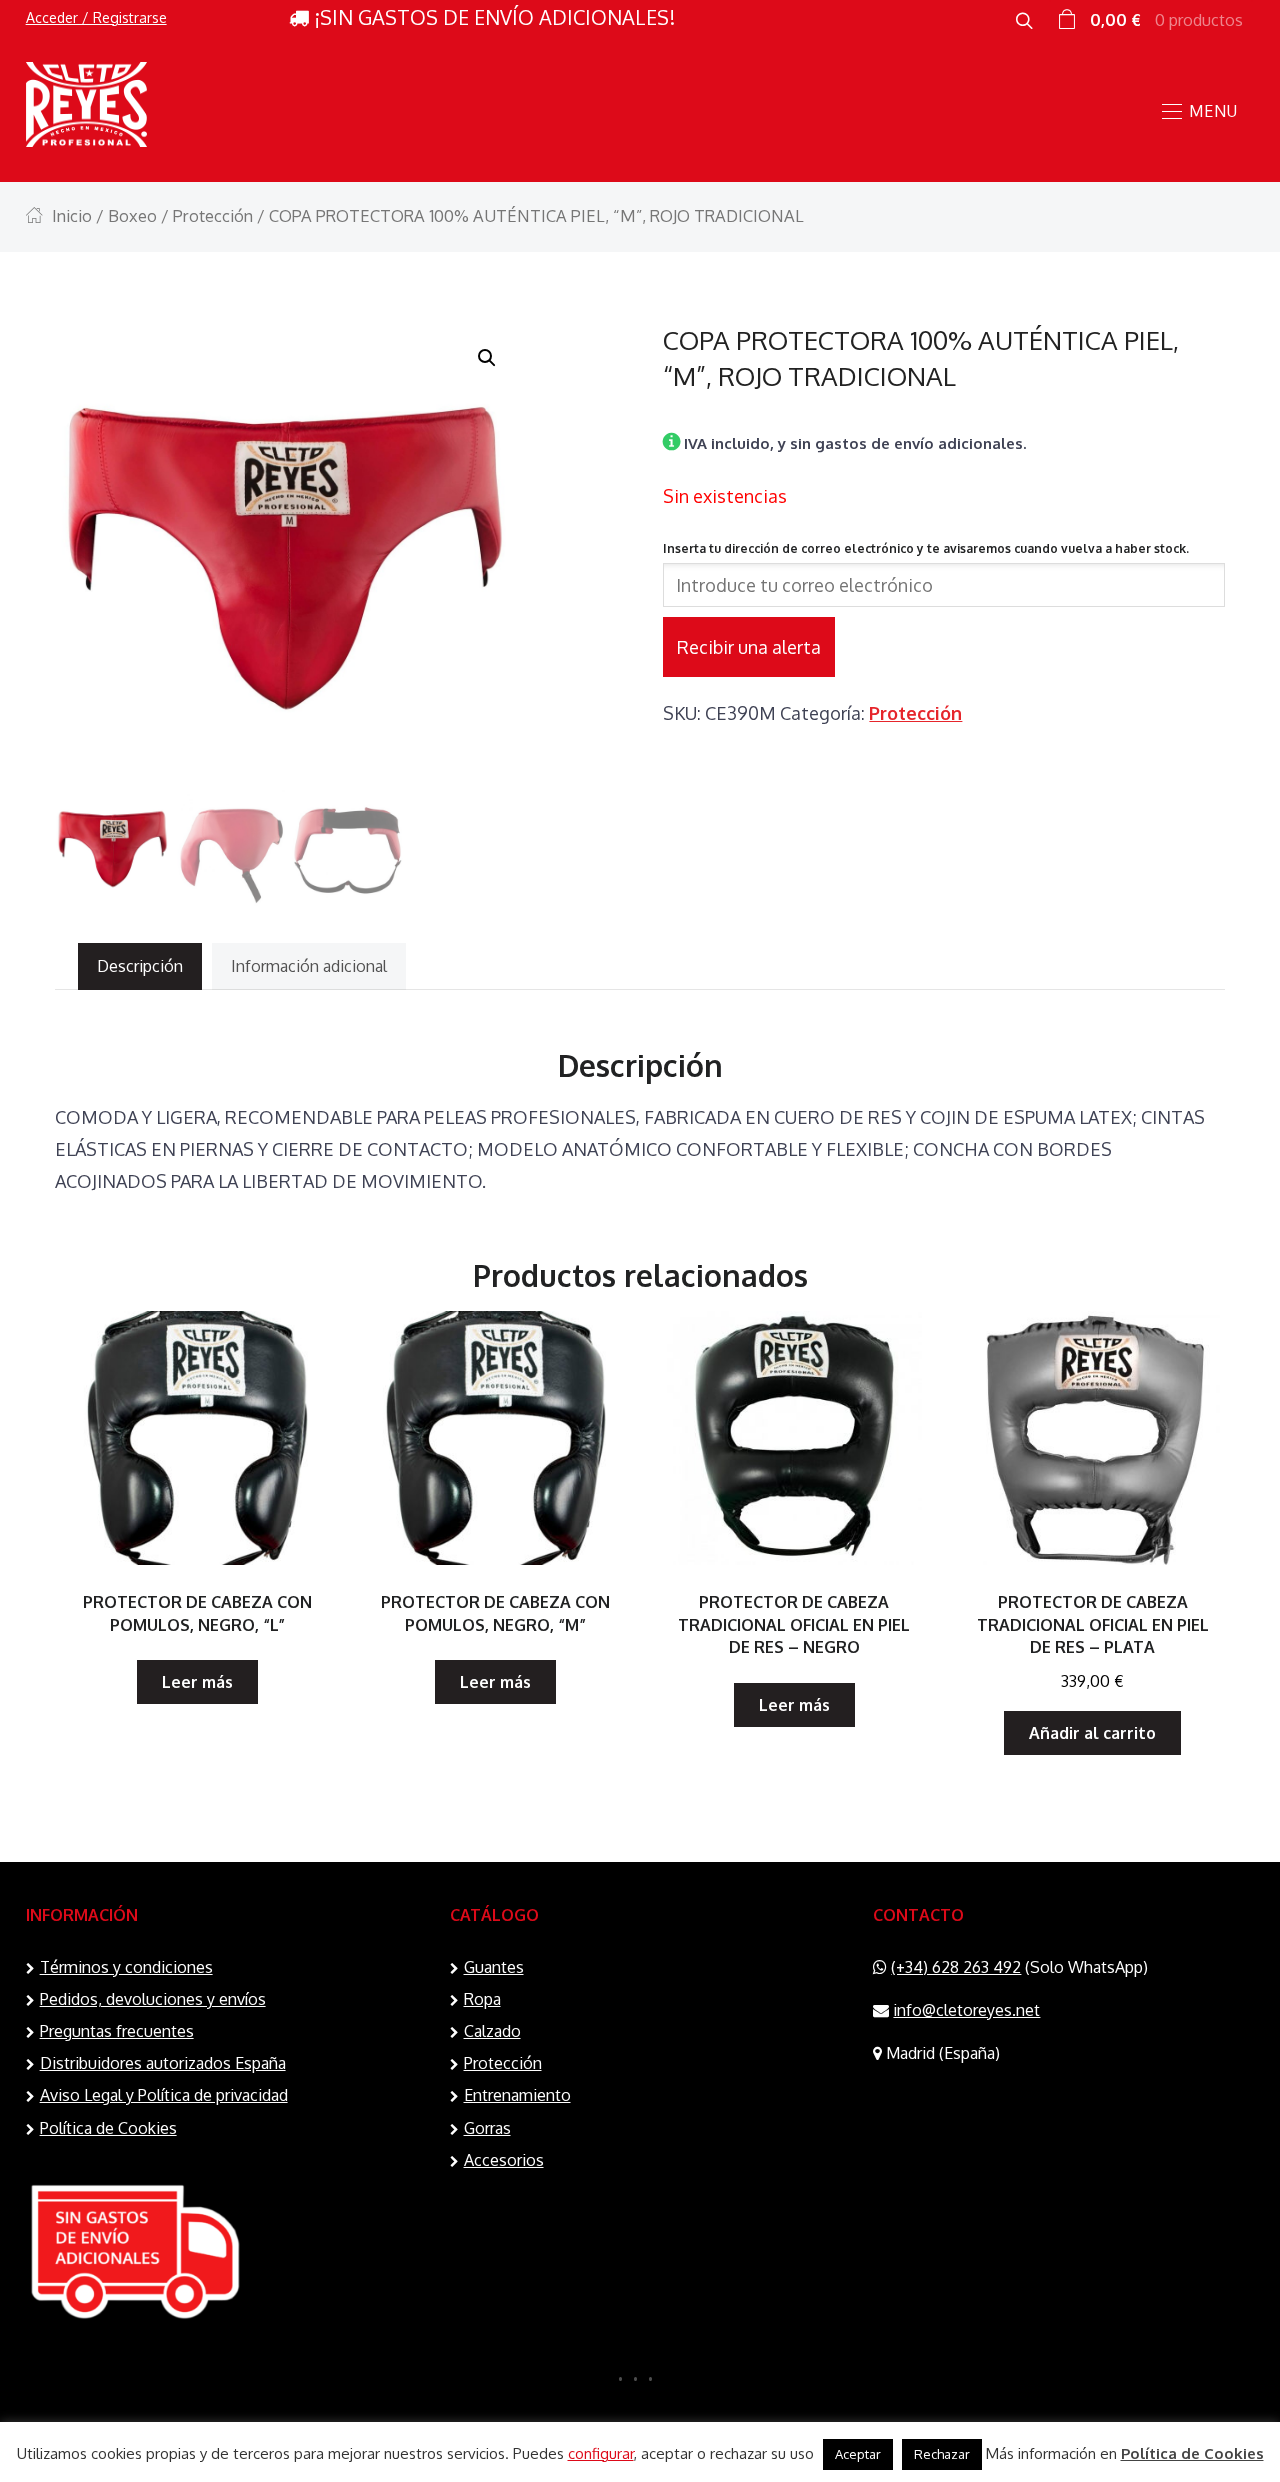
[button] (487, 358)
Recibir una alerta (749, 647)
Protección (213, 215)
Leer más (197, 1682)
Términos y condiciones (126, 1967)
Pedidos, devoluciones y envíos (153, 1999)
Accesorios (504, 2160)
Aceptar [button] (858, 2454)
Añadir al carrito (1092, 1733)
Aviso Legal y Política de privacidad (164, 2095)
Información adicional (309, 966)
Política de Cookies (108, 2128)
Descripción (140, 966)
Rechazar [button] (942, 2454)
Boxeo (132, 215)
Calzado (492, 2031)
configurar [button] (601, 2453)
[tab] (140, 966)
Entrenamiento (517, 2095)
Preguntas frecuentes (117, 2031)
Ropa (482, 1999)
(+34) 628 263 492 (956, 1967)
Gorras (487, 2128)
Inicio (72, 215)
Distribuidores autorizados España (163, 2063)
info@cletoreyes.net (966, 2010)
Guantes (494, 1967)
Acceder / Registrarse (96, 17)
